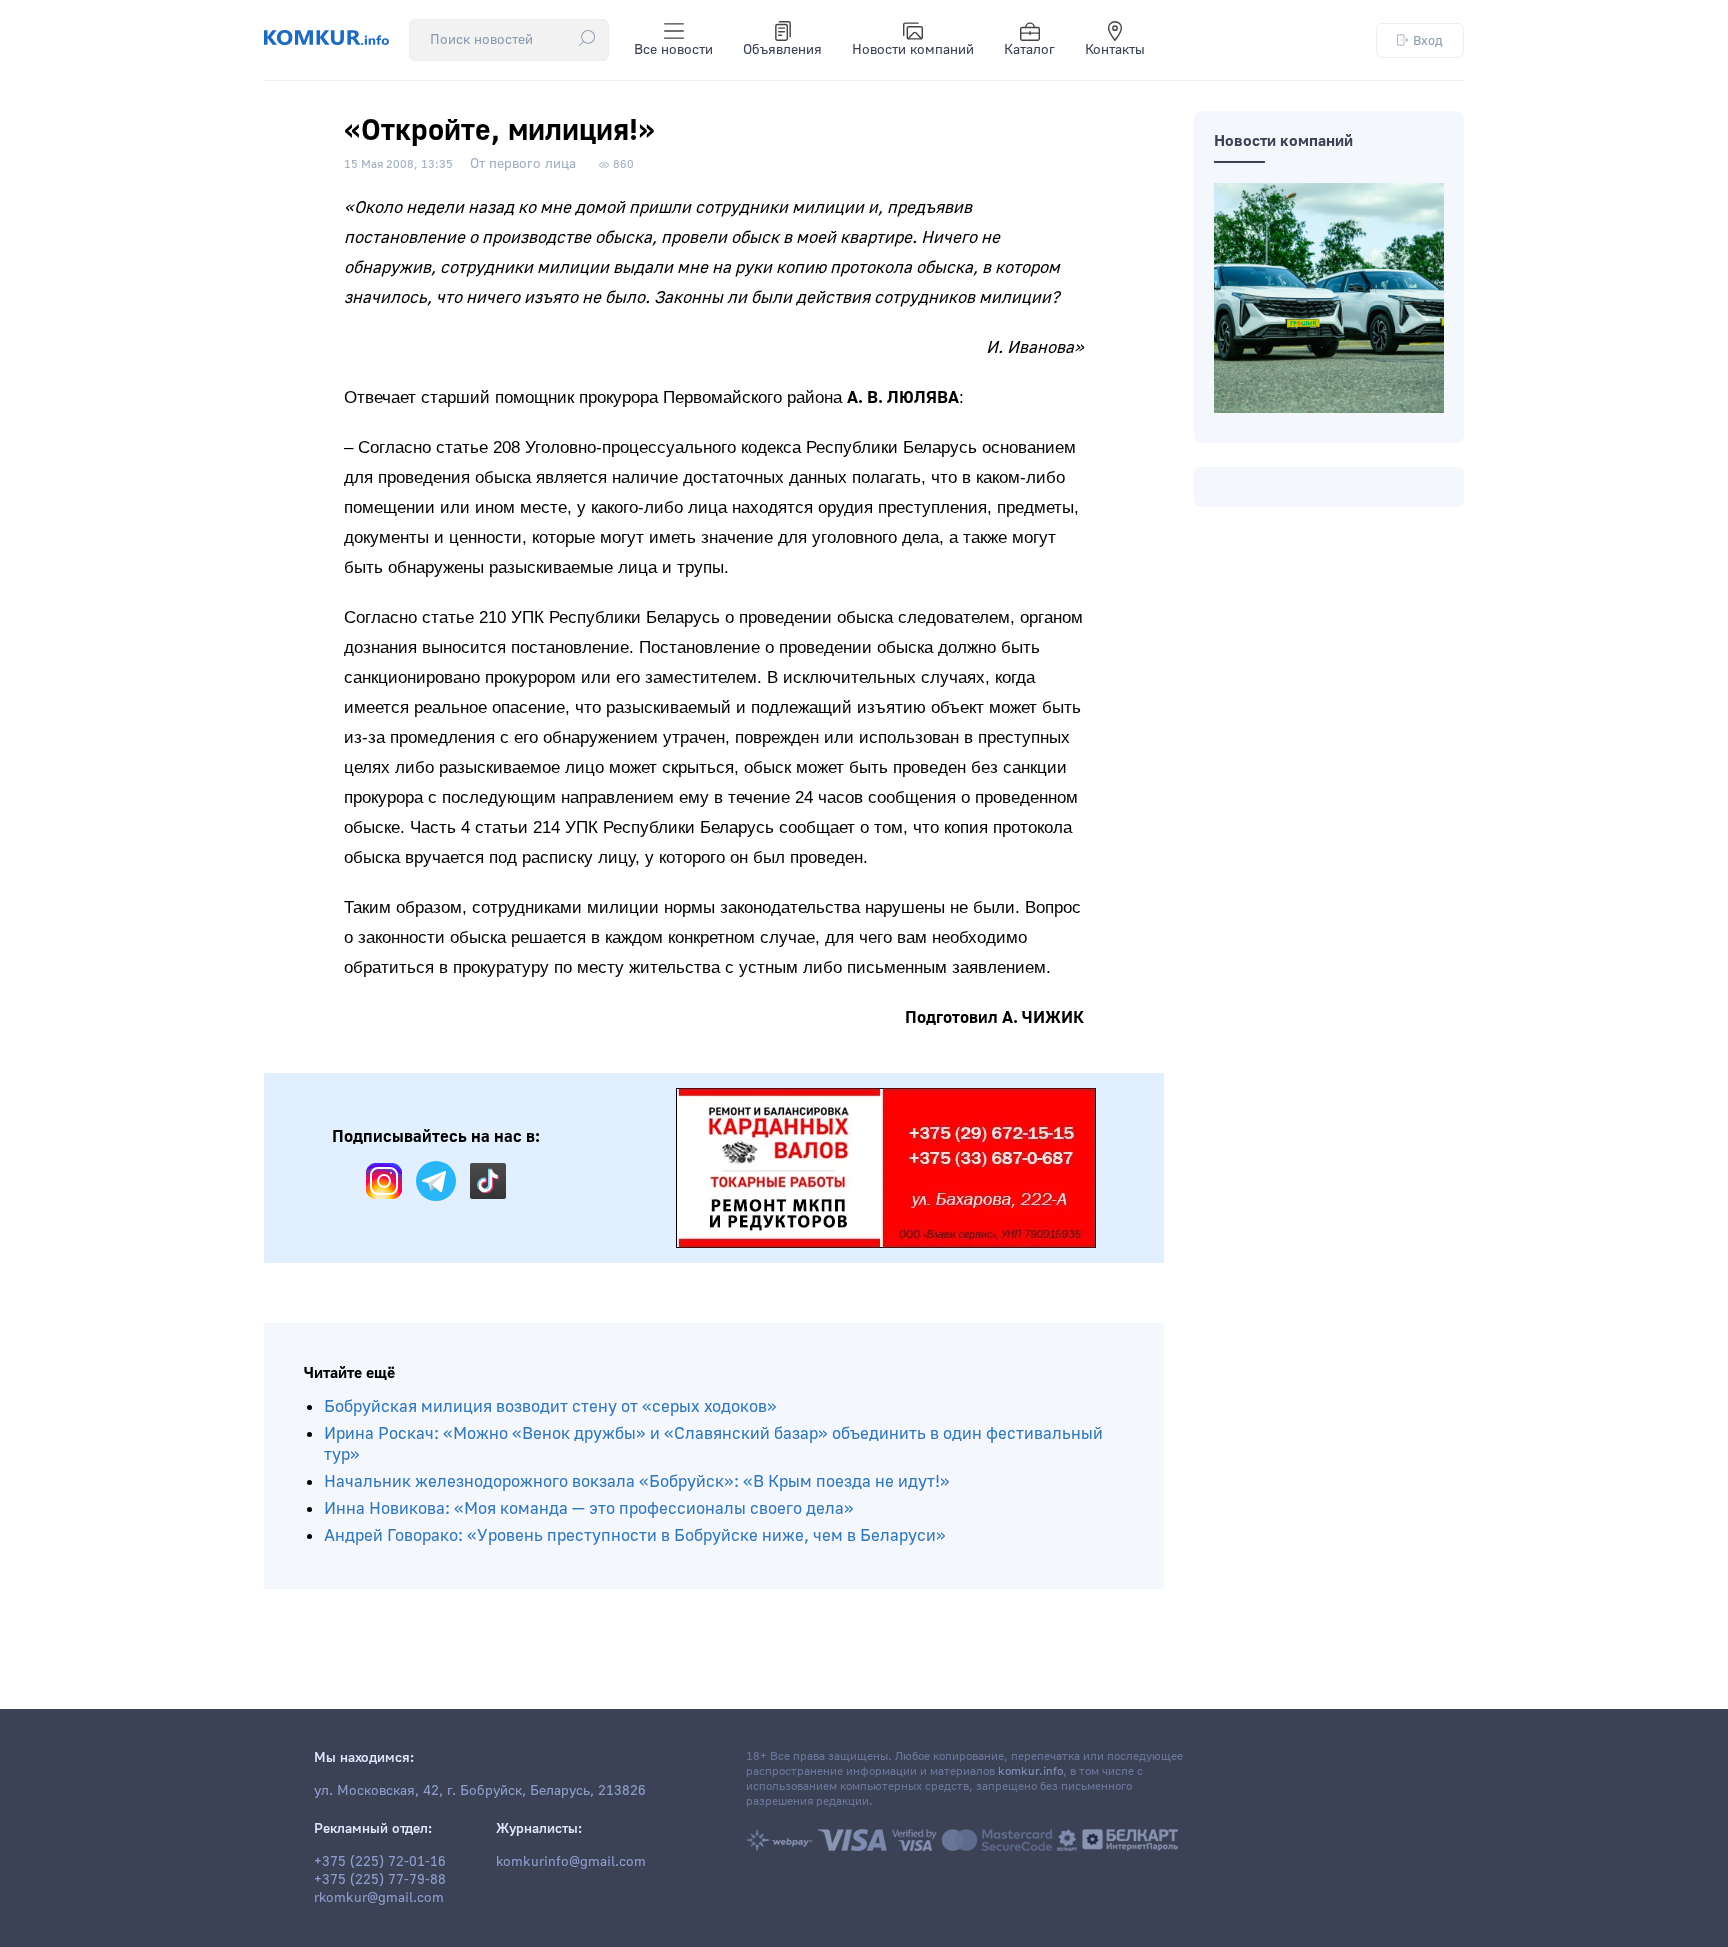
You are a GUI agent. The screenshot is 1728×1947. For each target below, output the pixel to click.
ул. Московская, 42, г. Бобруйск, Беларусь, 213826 (480, 1791)
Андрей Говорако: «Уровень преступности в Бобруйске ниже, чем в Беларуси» (635, 1535)
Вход (1428, 40)
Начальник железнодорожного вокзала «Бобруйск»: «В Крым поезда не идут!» (637, 1481)
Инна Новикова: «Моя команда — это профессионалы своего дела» (589, 1508)
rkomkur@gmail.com (379, 1898)
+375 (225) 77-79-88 (380, 1880)
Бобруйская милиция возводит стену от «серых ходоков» (550, 1406)
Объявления (782, 50)
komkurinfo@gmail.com (571, 1862)
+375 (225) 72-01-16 (380, 1862)
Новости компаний (913, 50)
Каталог (1029, 50)
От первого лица (523, 164)
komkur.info (1030, 1771)
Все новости (673, 50)
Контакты (1115, 50)
